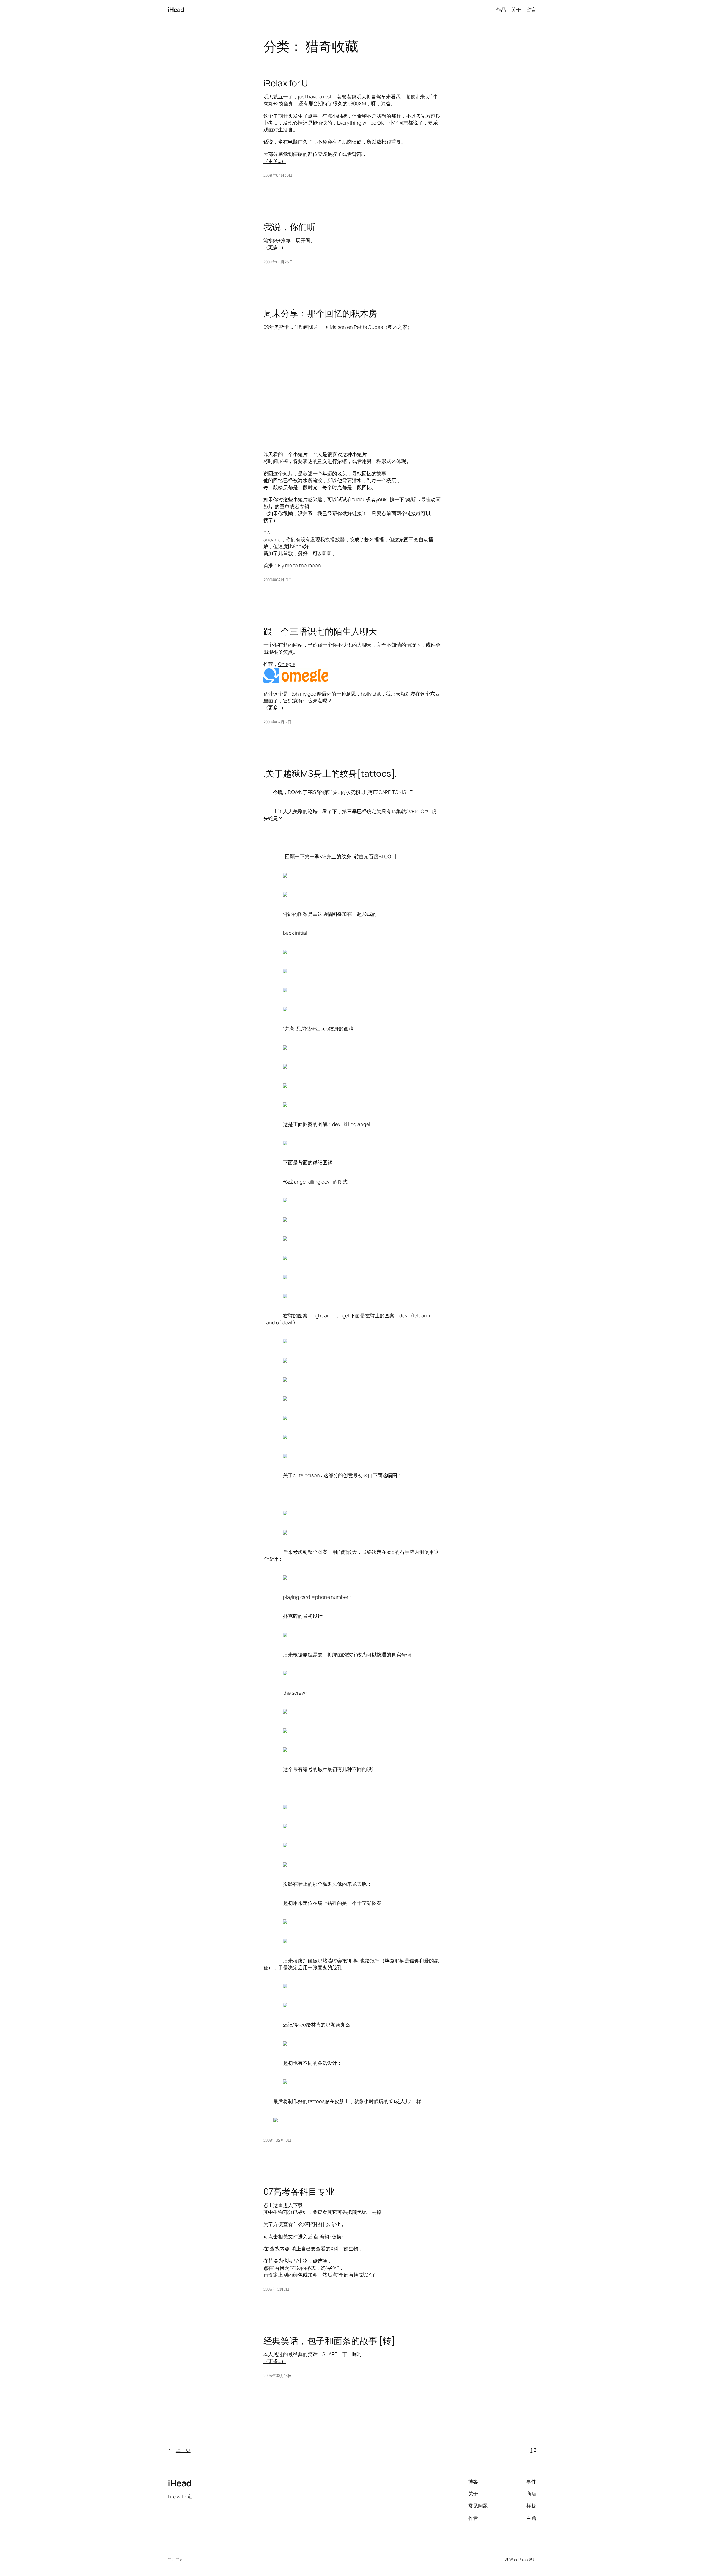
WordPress (519, 2559)
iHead (176, 10)
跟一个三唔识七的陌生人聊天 (321, 631)
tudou (359, 499)
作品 (501, 10)
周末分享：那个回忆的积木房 (321, 313)
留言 (531, 10)
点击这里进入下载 (283, 2205)
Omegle (287, 664)
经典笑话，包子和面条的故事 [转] (329, 2341)
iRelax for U (286, 83)
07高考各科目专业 (299, 2191)
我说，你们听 (290, 227)
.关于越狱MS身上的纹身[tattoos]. (330, 773)
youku (383, 499)
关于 (516, 10)
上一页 (179, 2450)
